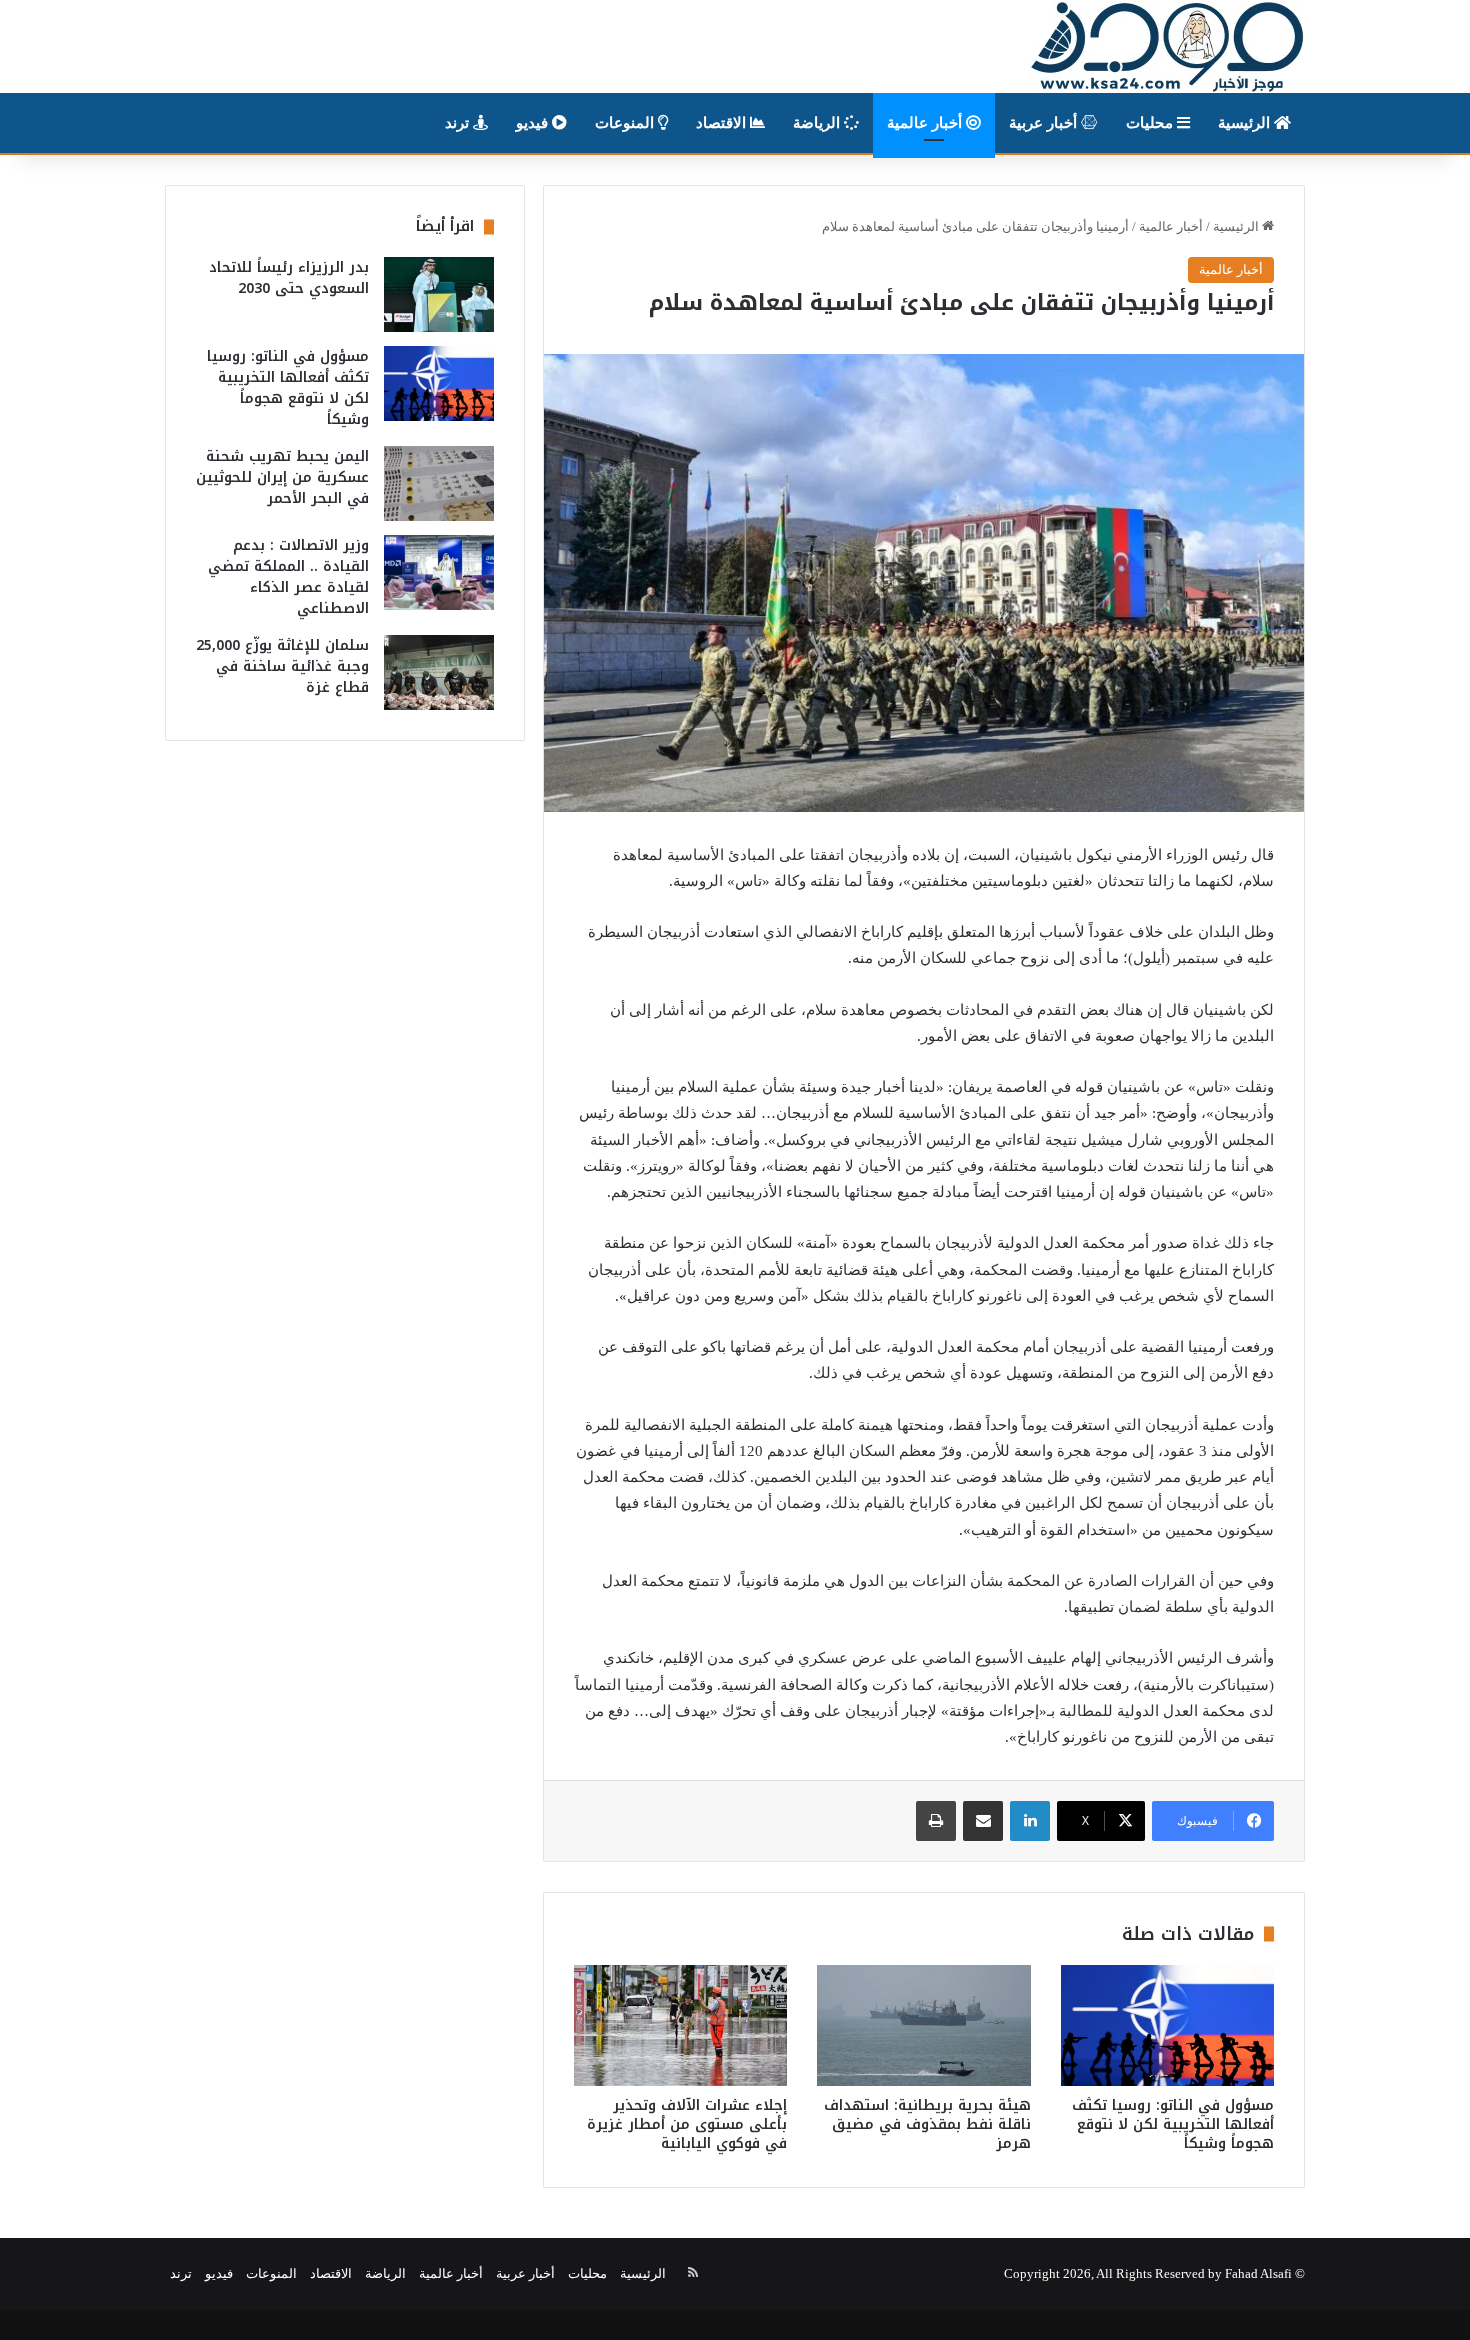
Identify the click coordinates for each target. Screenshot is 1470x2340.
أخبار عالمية (926, 123)
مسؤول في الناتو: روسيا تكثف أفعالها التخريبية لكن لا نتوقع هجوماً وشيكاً (1173, 2124)
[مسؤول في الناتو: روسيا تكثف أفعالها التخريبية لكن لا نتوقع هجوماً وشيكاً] (1167, 2025)
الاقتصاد (723, 123)
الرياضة (818, 123)
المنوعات (626, 123)
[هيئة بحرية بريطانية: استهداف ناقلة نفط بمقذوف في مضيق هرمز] (923, 2025)
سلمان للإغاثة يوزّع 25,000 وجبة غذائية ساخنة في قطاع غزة (282, 666)
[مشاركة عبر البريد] (983, 1821)
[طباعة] (936, 1821)
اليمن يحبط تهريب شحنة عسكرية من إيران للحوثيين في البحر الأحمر (282, 477)
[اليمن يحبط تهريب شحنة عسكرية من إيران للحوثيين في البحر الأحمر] (439, 483)
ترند (459, 123)
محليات (1151, 123)
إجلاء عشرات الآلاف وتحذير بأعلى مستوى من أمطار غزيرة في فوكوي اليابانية (687, 2124)
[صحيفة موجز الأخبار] (1167, 46)
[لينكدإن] (1030, 1821)
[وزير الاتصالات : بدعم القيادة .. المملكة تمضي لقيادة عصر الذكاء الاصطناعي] (439, 572)
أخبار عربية (1045, 123)
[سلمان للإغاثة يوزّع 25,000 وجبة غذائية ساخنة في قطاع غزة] (439, 672)
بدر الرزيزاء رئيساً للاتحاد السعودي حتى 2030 (289, 278)
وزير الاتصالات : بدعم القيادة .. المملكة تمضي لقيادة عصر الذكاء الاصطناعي (288, 577)
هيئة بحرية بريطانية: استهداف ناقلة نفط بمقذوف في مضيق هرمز (927, 2124)
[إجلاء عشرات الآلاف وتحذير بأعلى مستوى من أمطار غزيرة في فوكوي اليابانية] (680, 2025)
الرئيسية (1246, 123)
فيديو (534, 123)
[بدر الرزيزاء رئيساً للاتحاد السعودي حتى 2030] (439, 294)
